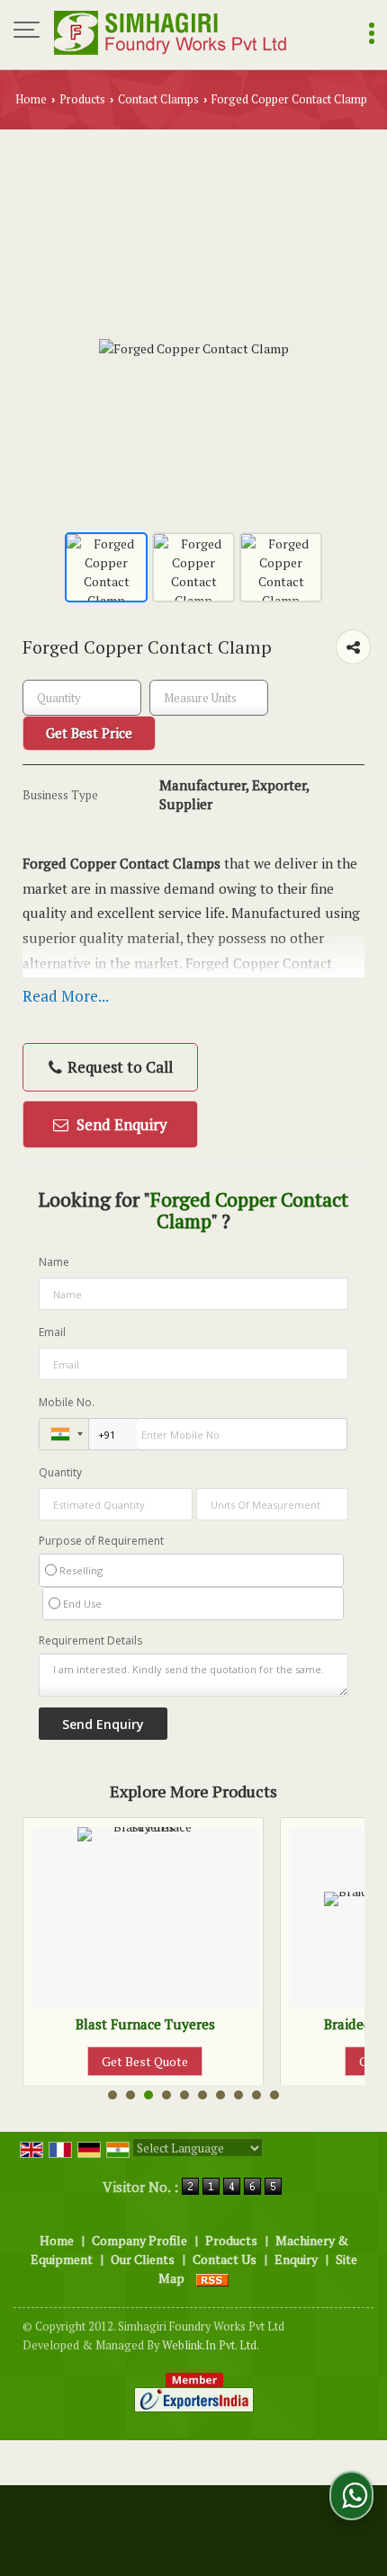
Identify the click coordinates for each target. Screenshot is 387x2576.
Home (31, 99)
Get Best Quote (121, 2061)
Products (82, 99)
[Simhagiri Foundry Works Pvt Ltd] (171, 31)
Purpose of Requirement (101, 1541)
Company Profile (139, 2240)
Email (52, 1332)
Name (54, 1262)
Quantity (60, 1472)
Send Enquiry (120, 1124)
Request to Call (118, 1067)
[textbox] (209, 698)
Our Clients (143, 2259)
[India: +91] (64, 1434)
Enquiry (296, 2259)
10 (274, 2095)
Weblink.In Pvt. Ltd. (211, 2345)
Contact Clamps (158, 99)
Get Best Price (89, 733)
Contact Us (225, 2259)
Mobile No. (67, 1402)
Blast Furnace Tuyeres (120, 2024)
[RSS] (212, 2278)
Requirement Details (90, 1641)
